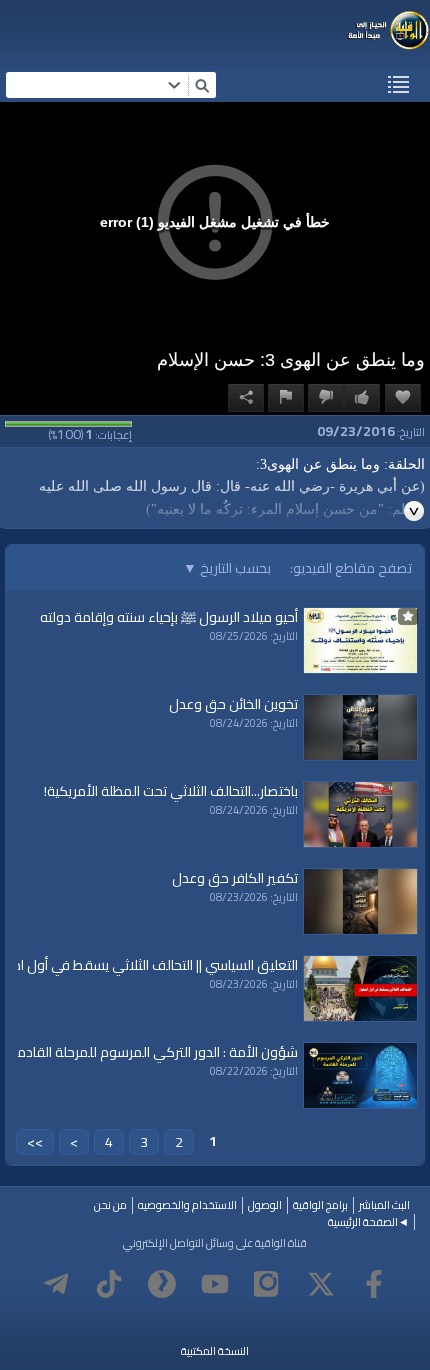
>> (35, 1142)
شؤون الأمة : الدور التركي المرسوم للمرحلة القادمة (153, 1052)
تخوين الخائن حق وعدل (233, 704)
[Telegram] (56, 1284)
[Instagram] (268, 1284)
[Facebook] (374, 1284)
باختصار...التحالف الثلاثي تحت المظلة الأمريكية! (171, 791)
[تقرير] (286, 398)
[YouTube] (215, 1284)
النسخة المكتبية (215, 1351)
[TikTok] (109, 1284)
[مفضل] (403, 398)
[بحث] (202, 85)
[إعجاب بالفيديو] (362, 398)
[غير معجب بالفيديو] (326, 398)
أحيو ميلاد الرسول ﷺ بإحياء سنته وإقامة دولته (169, 617)
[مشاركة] (246, 398)
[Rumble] (162, 1284)
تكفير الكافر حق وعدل (235, 878)
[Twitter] (321, 1284)
